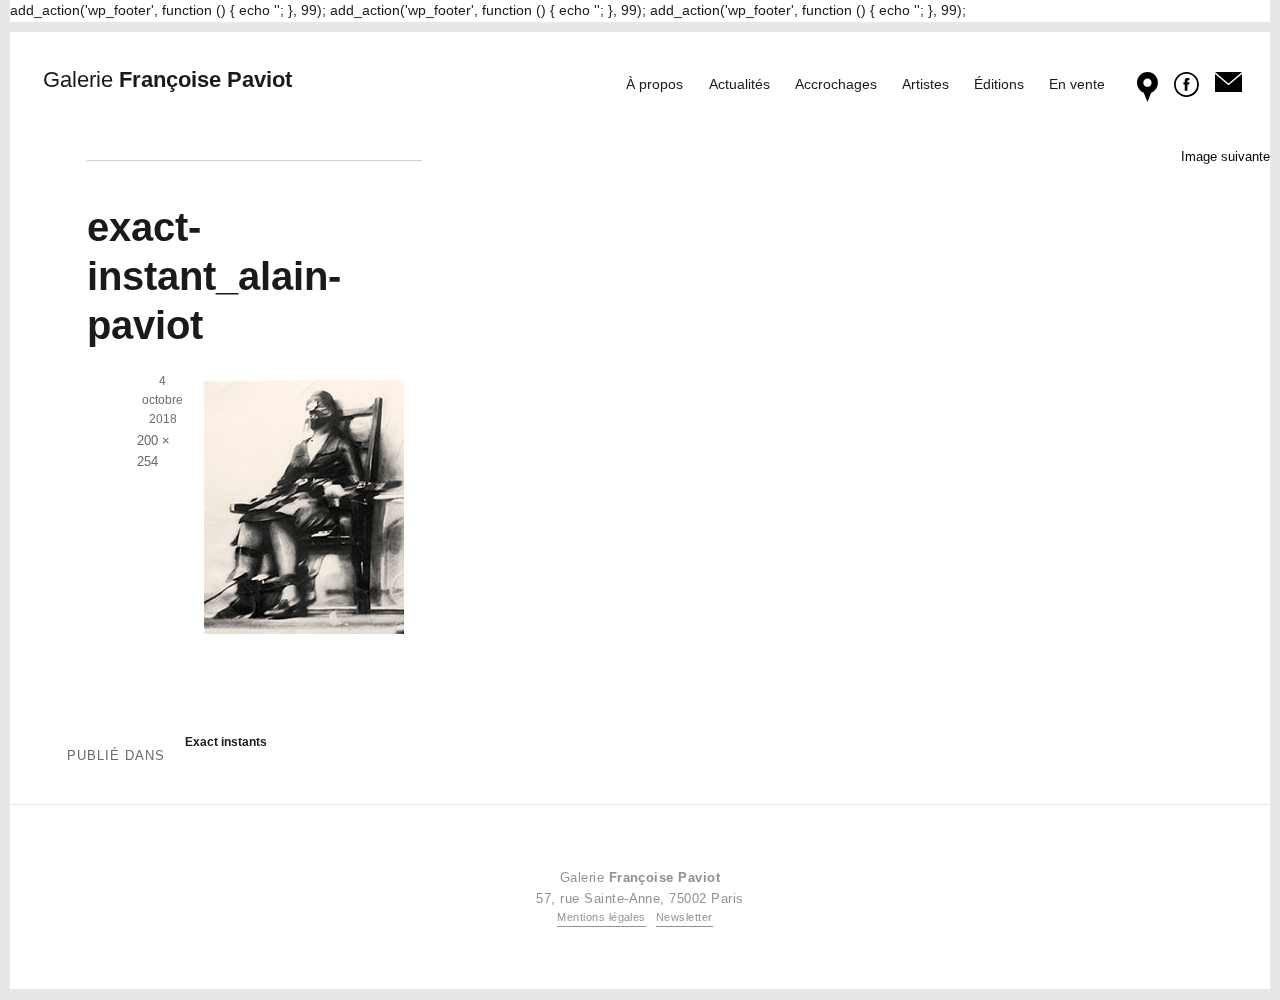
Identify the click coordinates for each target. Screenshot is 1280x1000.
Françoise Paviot (167, 79)
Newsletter (684, 917)
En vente (1077, 84)
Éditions (999, 84)
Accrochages (836, 84)
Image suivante (1225, 156)
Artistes (925, 84)
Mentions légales (601, 917)
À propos (654, 84)
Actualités (739, 84)
